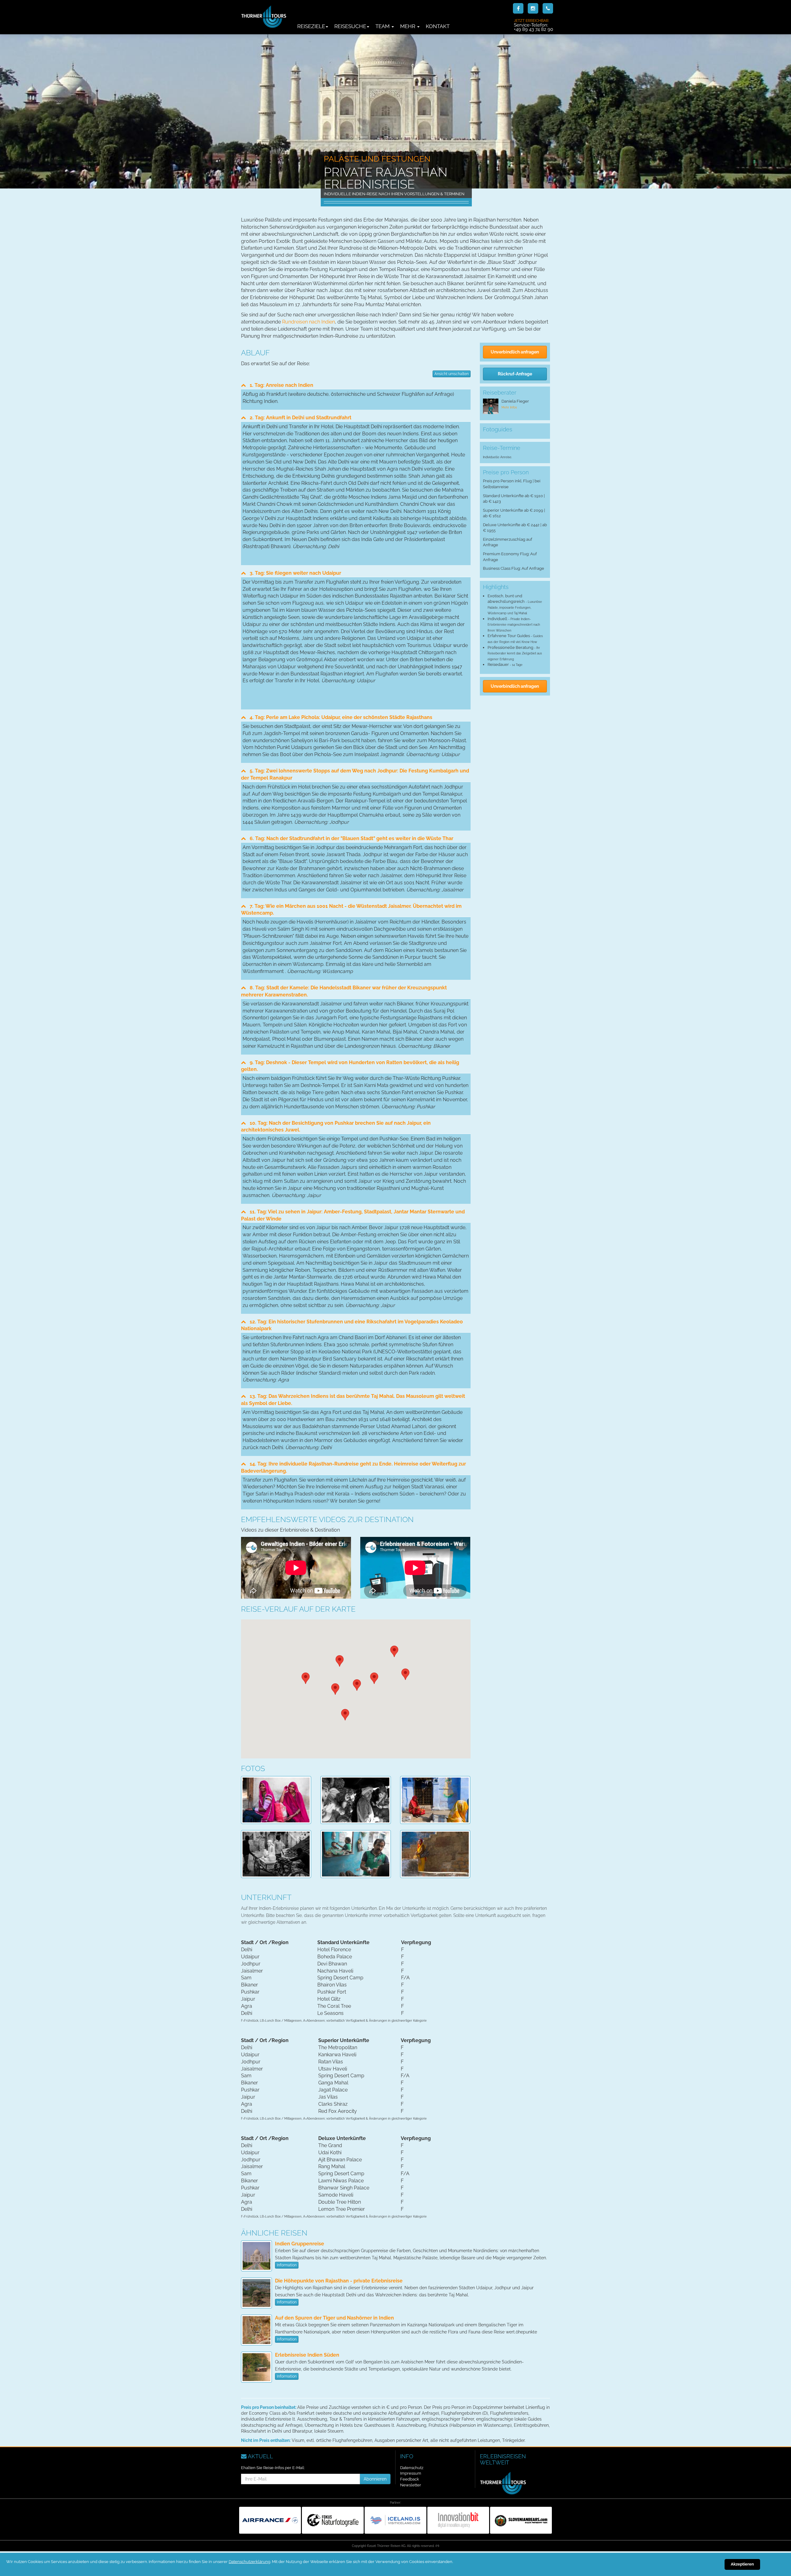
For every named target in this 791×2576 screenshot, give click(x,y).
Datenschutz (412, 2468)
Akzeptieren (742, 2564)
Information (287, 2265)
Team (383, 26)
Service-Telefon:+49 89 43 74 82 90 (533, 25)
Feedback (410, 2479)
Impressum (411, 2473)
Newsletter (411, 2485)
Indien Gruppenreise (300, 2244)
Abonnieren (375, 2479)
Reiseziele (311, 26)
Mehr (408, 26)
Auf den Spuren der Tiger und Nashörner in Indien (334, 2318)
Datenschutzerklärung (250, 2562)
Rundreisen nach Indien (309, 322)
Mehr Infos (509, 407)
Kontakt (438, 26)
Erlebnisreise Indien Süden (307, 2355)
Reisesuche (350, 26)
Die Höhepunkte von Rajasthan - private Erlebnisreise (339, 2281)
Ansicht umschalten (452, 374)
